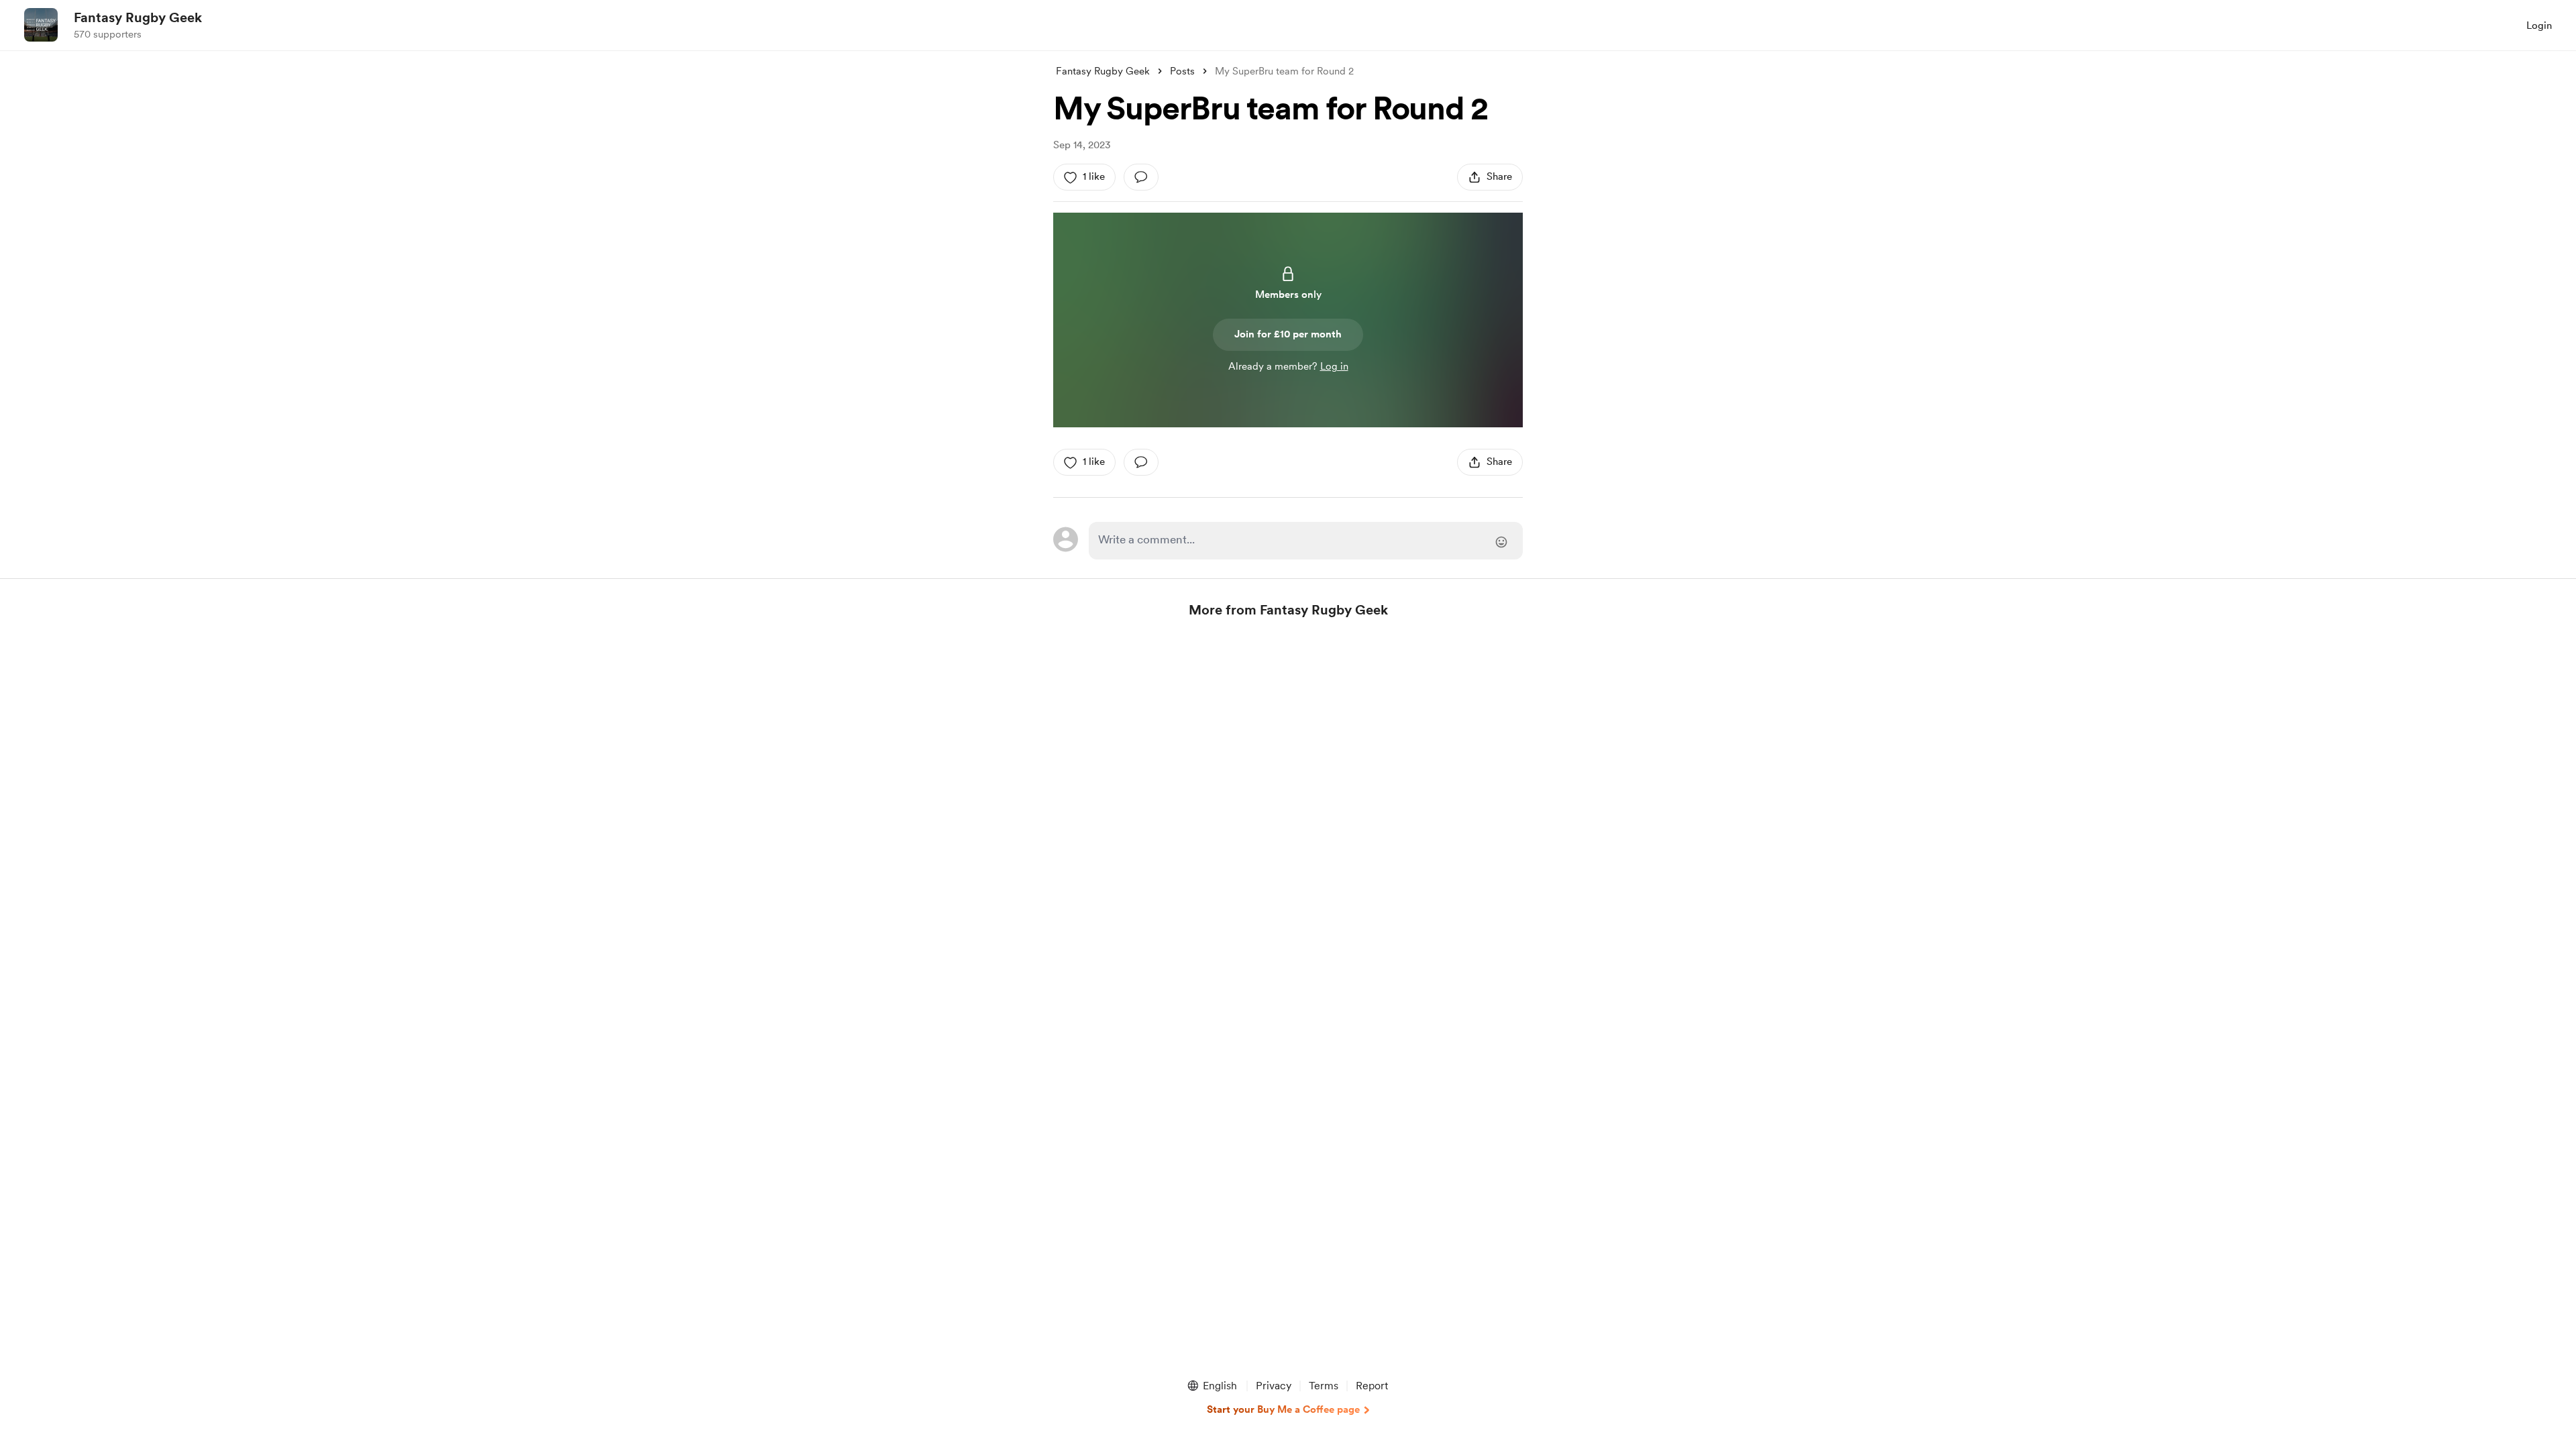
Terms (1324, 1386)
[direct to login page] (1306, 541)
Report (1372, 1386)
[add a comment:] (1141, 177)
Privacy (1274, 1386)
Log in (1334, 366)
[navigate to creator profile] (41, 25)
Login (2539, 25)
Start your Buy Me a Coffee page (1283, 1409)
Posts (1182, 71)
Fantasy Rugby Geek (138, 17)
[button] (1212, 1386)
